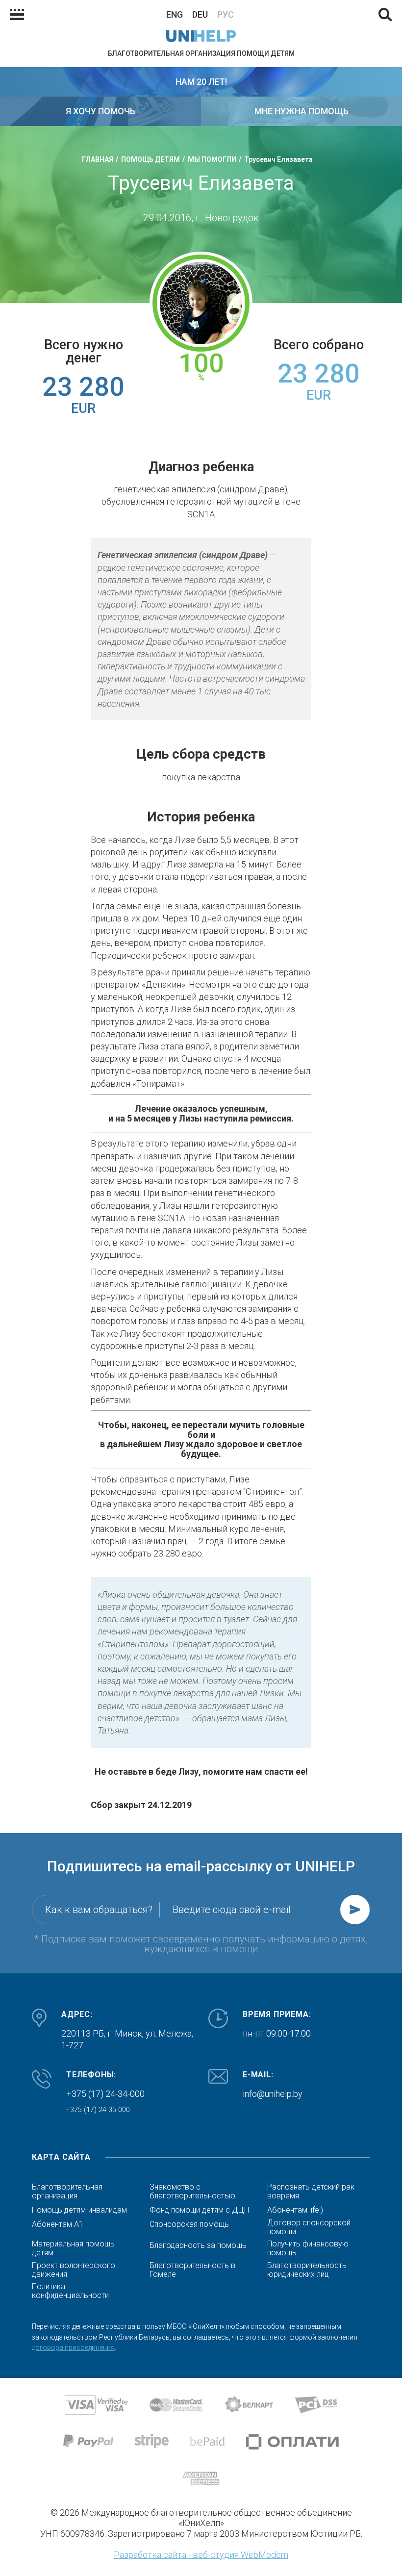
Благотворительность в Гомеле (192, 2270)
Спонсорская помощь (189, 2224)
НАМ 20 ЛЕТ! (201, 82)
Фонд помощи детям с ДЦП (199, 2210)
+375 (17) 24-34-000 (105, 2094)
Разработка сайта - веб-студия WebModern (201, 2555)
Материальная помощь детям (73, 2248)
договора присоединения (73, 2347)
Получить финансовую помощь (308, 2248)
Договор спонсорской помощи (309, 2227)
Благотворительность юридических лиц (307, 2270)
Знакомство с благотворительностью (192, 2192)
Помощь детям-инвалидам (79, 2210)
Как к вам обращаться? (99, 1910)
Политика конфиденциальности (70, 2291)
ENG (175, 14)
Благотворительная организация (67, 2192)
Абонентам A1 (58, 2224)
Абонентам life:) (295, 2210)
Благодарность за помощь (198, 2245)
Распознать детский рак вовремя (311, 2192)
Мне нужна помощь (301, 111)
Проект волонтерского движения (74, 2270)
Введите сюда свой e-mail (232, 1910)
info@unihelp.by (273, 2094)
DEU (200, 14)
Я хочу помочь (100, 111)
